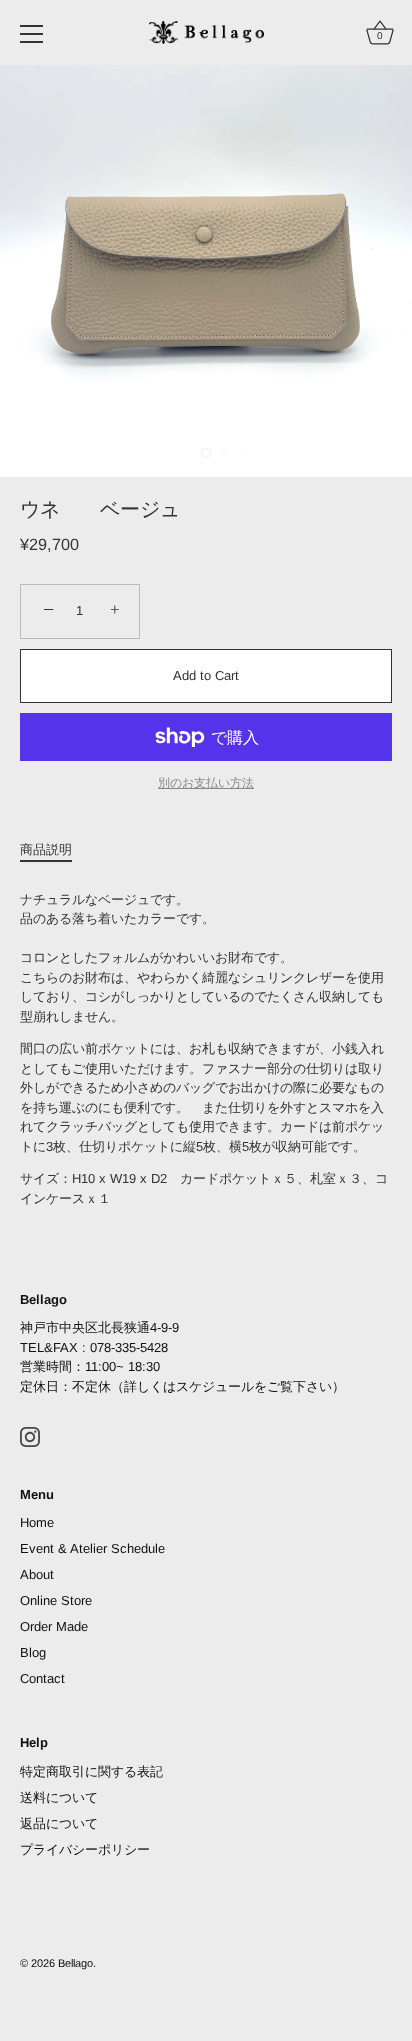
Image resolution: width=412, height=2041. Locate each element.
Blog (33, 1652)
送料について (59, 1797)
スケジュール (215, 1386)
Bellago (75, 1963)
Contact (42, 1678)
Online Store (56, 1600)
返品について (59, 1823)
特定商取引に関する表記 (91, 1771)
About (37, 1574)
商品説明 (46, 849)
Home (37, 1522)
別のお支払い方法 (206, 782)
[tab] (56, 850)
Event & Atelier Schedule (92, 1548)
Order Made (54, 1626)
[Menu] (32, 34)
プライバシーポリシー (85, 1849)
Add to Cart (206, 675)
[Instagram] (30, 1435)
